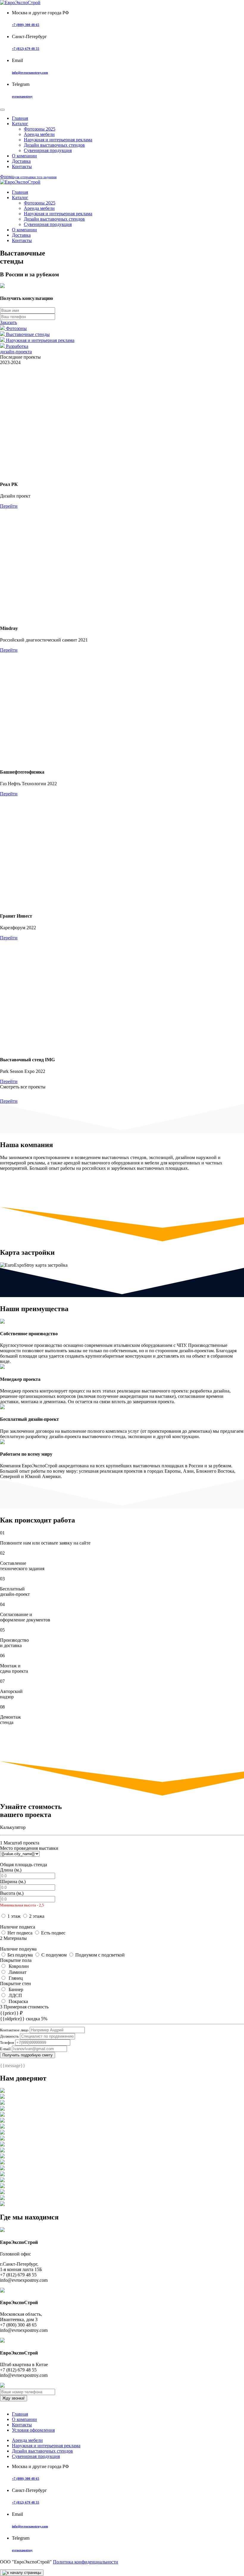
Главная (20, 2414)
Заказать (8, 322)
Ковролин (18, 1966)
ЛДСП (15, 1995)
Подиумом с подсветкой (100, 1955)
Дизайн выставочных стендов (54, 145)
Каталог (20, 124)
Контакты (22, 166)
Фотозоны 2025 (40, 129)
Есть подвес (53, 1933)
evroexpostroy (22, 96)
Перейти (9, 506)
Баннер (15, 1989)
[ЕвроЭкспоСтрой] (20, 3)
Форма (28, 177)
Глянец (15, 1978)
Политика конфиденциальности (86, 2562)
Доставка (21, 161)
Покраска (18, 2001)
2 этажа (37, 1916)
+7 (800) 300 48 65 (26, 25)
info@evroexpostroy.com (30, 72)
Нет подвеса (20, 1933)
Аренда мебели (39, 134)
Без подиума (20, 1955)
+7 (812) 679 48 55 (26, 49)
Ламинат (17, 1972)
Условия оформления (33, 2430)
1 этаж (14, 1916)
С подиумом (54, 1955)
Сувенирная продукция (48, 150)
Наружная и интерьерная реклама (58, 140)
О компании (24, 156)
